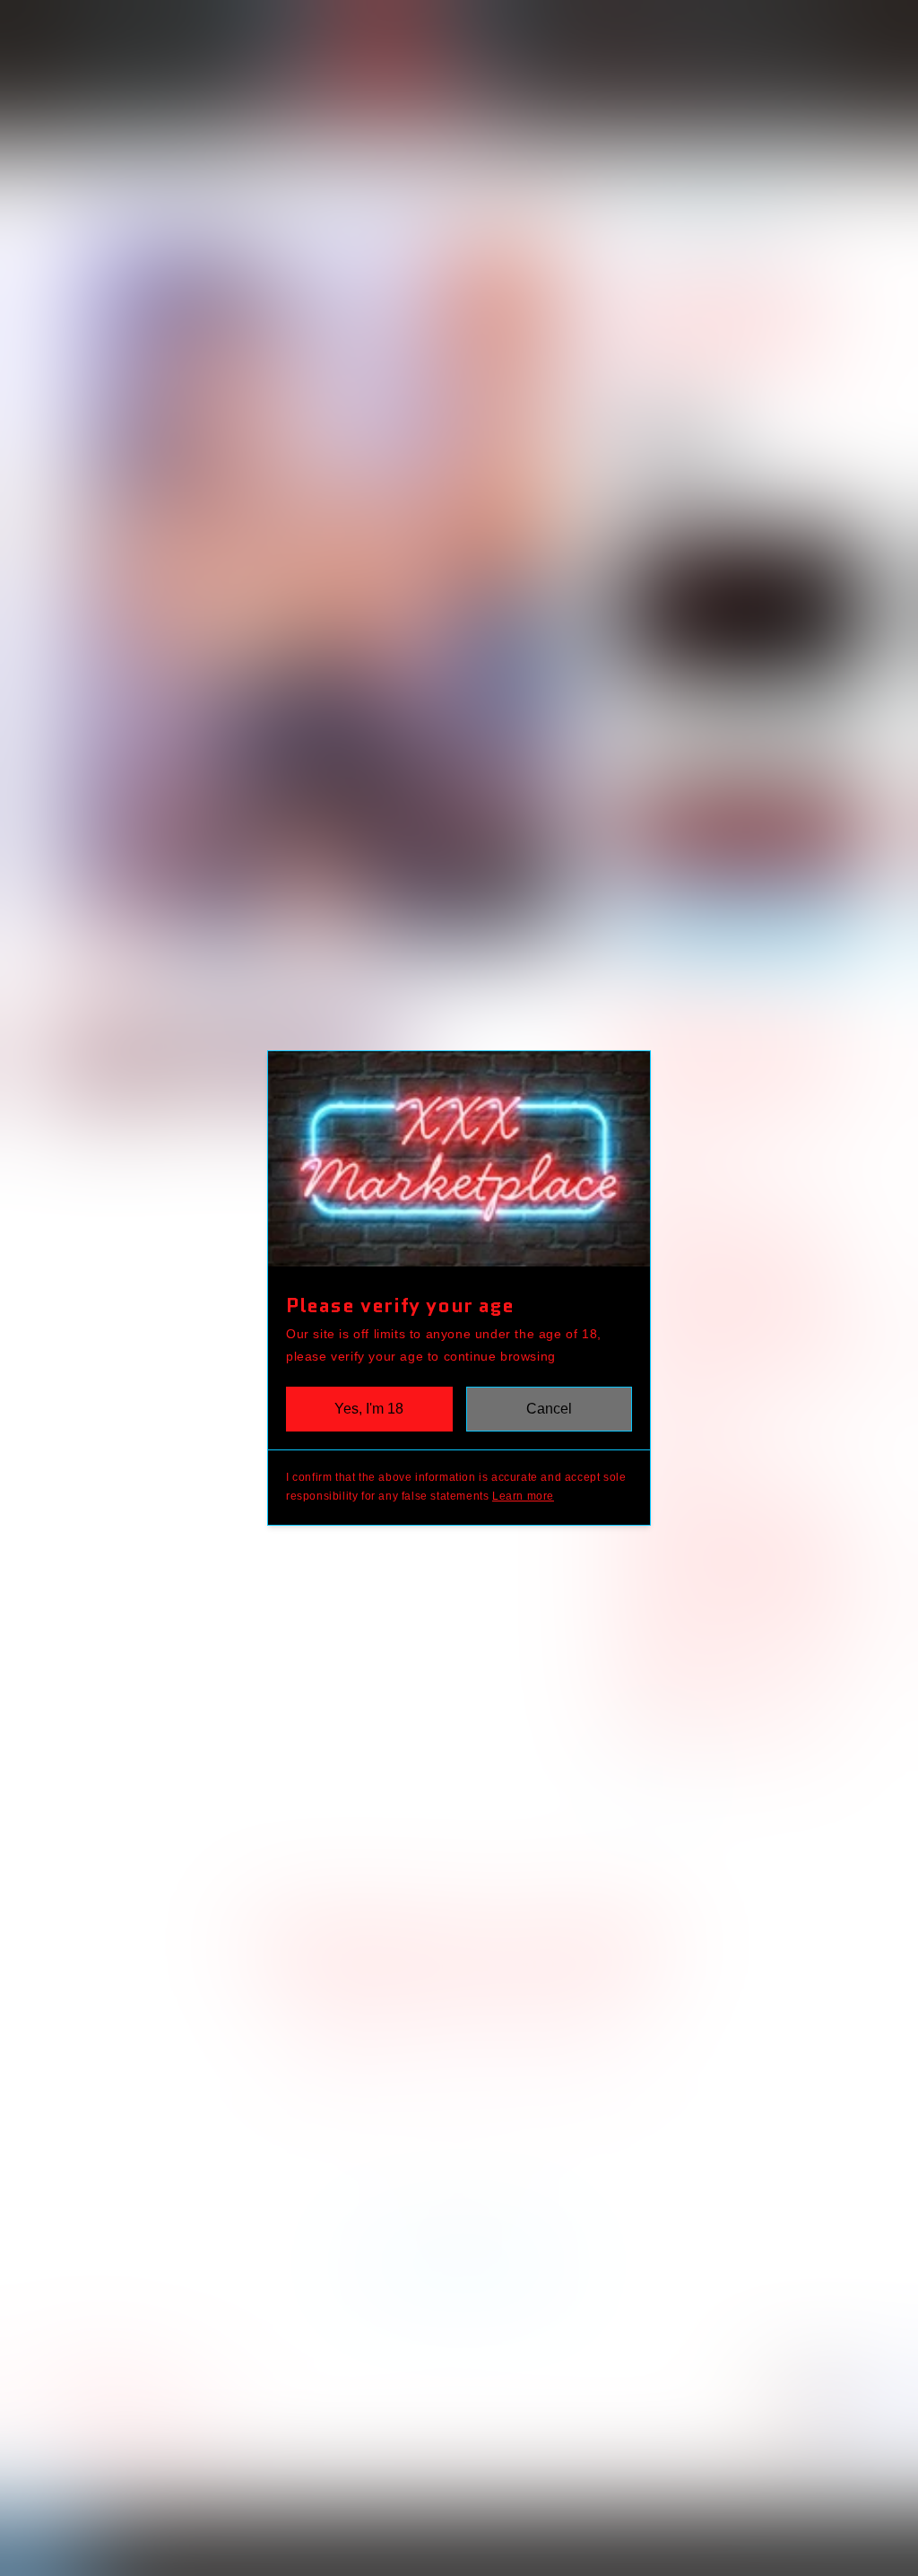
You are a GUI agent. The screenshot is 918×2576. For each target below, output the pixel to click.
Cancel (549, 1409)
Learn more (523, 1496)
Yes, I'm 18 (369, 1409)
